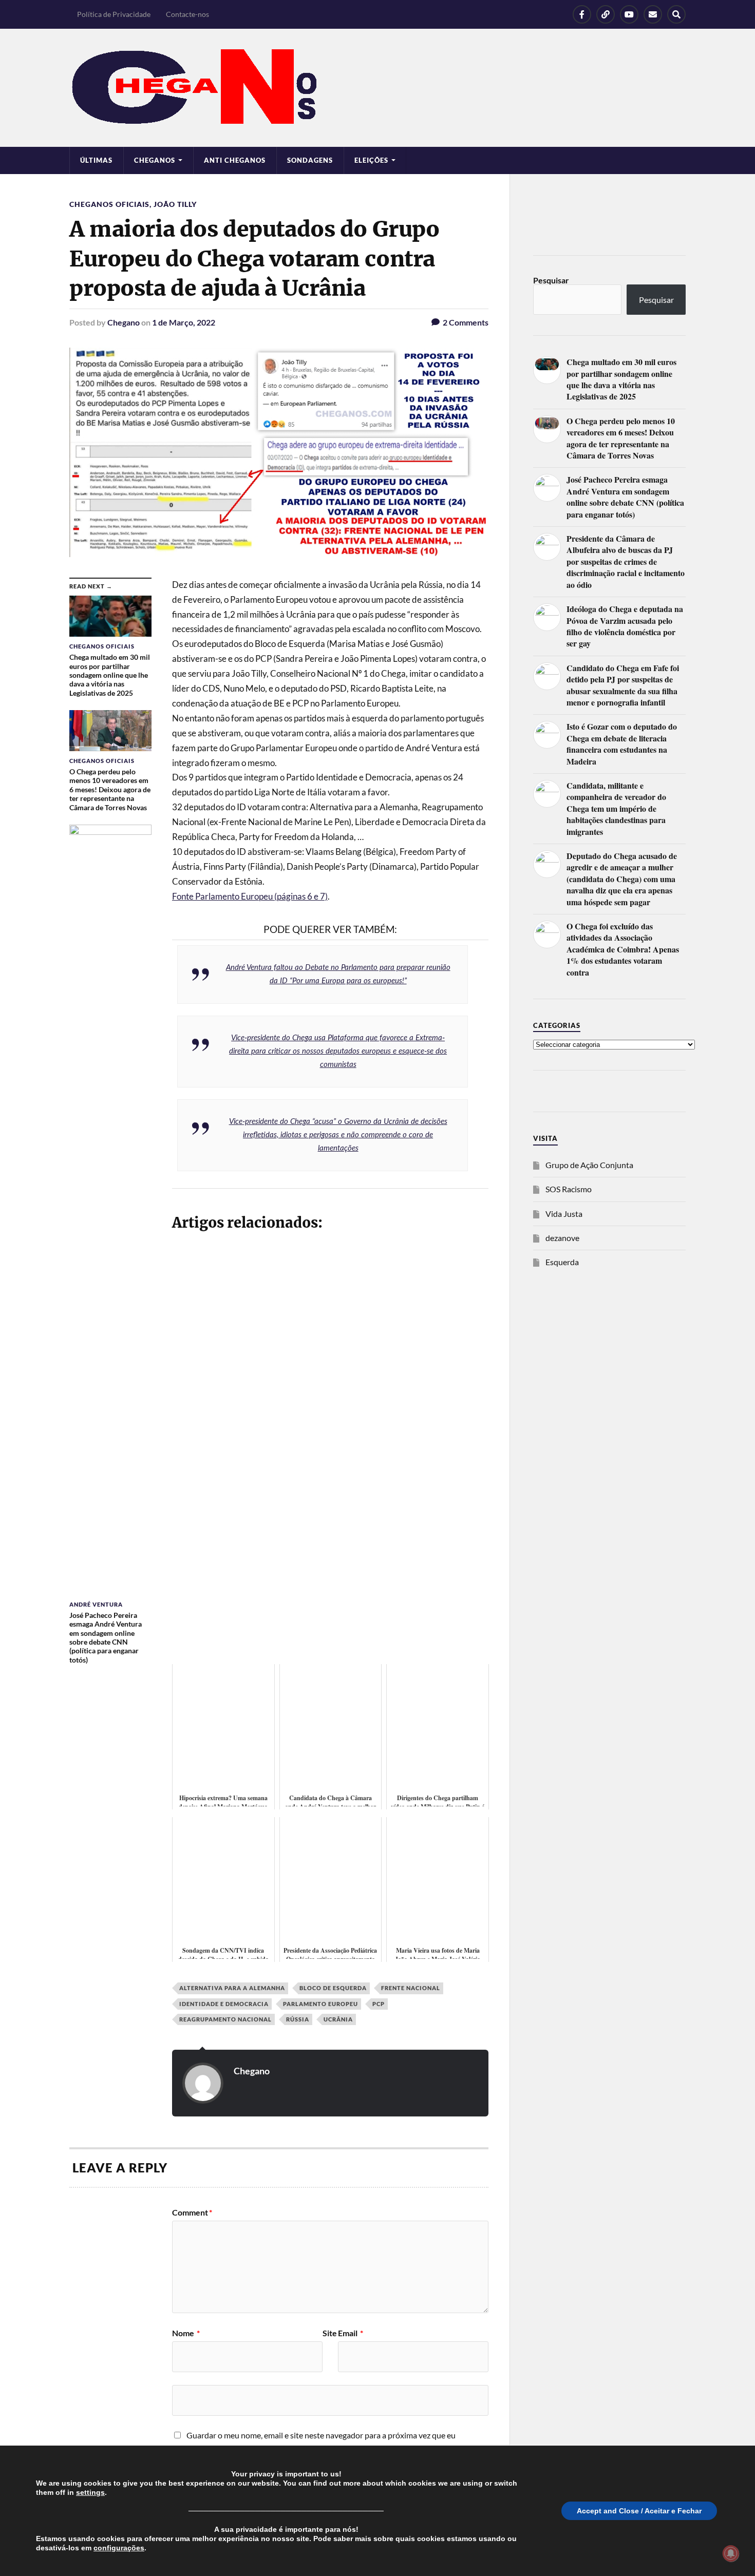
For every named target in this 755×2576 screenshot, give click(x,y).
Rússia (298, 2019)
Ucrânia (338, 2019)
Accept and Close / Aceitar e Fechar (639, 2511)
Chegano (124, 322)
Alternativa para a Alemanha (232, 1988)
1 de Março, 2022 (184, 322)
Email (351, 2333)
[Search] (676, 14)
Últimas (96, 160)
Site (330, 2333)
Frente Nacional (411, 1988)
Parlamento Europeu (320, 2004)
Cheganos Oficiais (109, 204)
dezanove (562, 1238)
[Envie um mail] (653, 14)
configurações (119, 2548)
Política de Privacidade (114, 14)
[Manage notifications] (731, 2553)
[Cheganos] (377, 88)
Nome (186, 2333)
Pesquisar (551, 280)
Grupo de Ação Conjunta (589, 1165)
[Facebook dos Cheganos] (582, 14)
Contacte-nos (187, 14)
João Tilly (175, 204)
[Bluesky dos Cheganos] (606, 14)
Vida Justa (564, 1214)
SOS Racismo (569, 1189)
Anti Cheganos (235, 160)
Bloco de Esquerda (333, 1988)
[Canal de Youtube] (629, 14)
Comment (192, 2212)
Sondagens (310, 160)
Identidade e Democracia (224, 2004)
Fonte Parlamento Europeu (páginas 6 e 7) (250, 896)
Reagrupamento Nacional (225, 2019)
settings (90, 2492)
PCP (379, 2004)
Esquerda (562, 1262)
